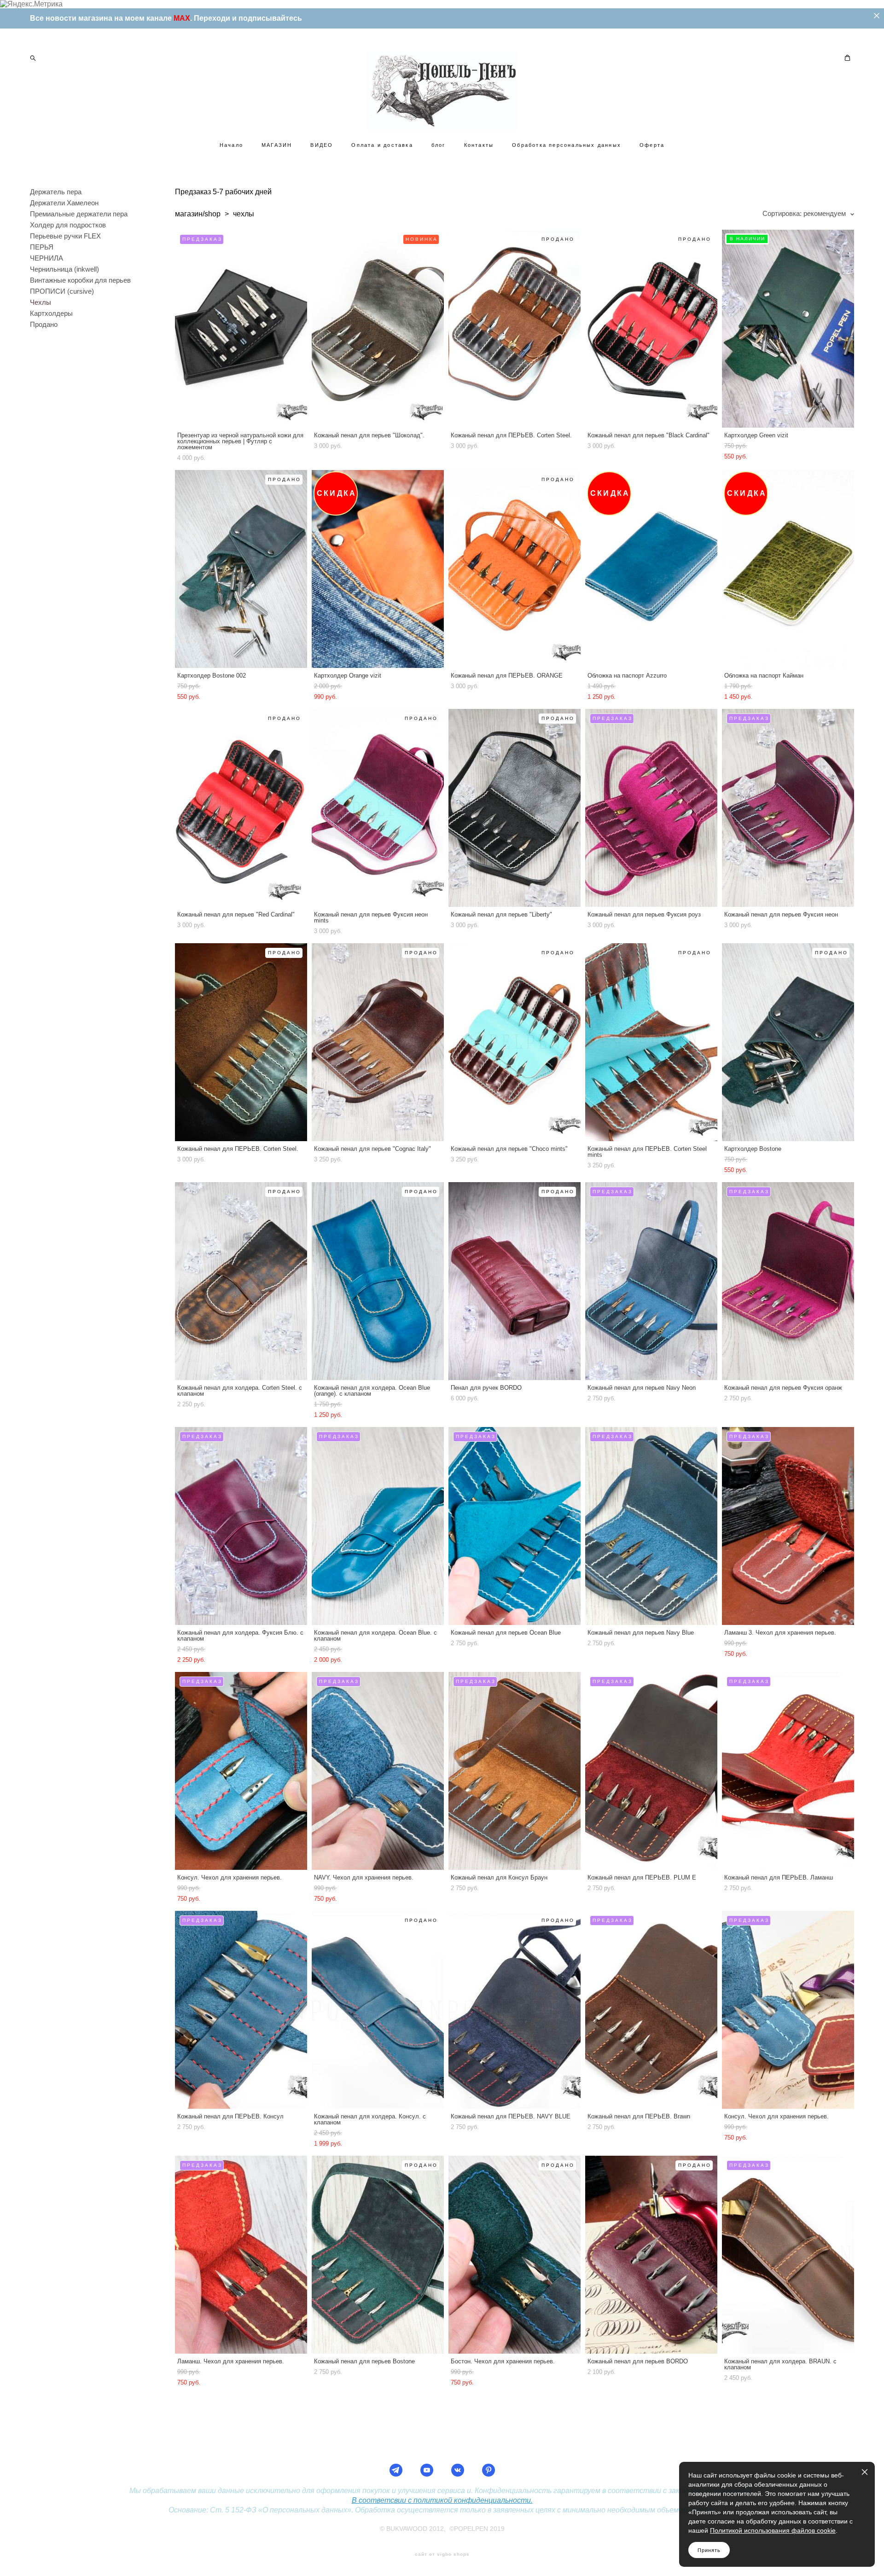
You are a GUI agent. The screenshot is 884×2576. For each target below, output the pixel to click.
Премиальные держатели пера (79, 214)
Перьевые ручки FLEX (65, 236)
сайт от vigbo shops (442, 2554)
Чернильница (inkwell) (64, 269)
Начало (231, 145)
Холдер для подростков (68, 225)
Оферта (652, 145)
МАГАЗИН (277, 145)
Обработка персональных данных (567, 145)
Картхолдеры (51, 313)
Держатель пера (56, 192)
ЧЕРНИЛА (47, 258)
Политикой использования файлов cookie (773, 2530)
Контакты (479, 145)
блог (439, 145)
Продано (44, 324)
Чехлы (41, 302)
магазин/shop (198, 214)
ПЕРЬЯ (42, 247)
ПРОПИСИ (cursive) (62, 291)
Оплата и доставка (382, 145)
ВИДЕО (322, 145)
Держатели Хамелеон (64, 203)
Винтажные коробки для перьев (80, 280)
